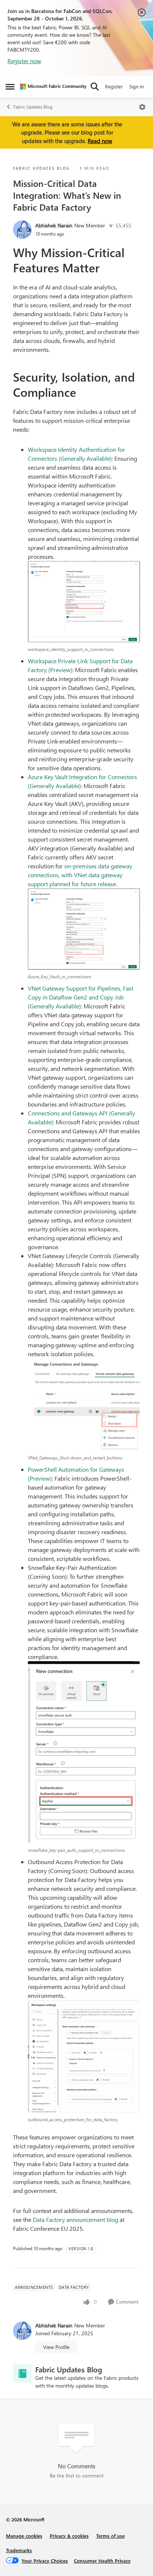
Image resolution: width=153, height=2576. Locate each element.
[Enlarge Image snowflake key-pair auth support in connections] (84, 1752)
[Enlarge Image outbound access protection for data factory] (84, 2056)
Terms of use (110, 2536)
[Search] (95, 87)
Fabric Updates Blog (33, 107)
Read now (100, 141)
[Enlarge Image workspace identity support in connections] (84, 602)
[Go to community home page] (53, 87)
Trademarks (19, 2550)
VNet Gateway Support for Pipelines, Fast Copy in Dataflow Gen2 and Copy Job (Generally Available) (81, 997)
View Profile (56, 2347)
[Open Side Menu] (10, 87)
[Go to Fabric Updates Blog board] (22, 2374)
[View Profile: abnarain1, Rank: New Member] (22, 230)
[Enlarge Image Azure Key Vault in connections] (84, 929)
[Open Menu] (142, 107)
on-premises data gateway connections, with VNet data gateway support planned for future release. (80, 875)
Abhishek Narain (54, 225)
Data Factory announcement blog (75, 2219)
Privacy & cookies (69, 2536)
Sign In (136, 86)
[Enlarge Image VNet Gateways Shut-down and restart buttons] (84, 1405)
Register (114, 86)
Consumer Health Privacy (102, 2561)
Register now (24, 61)
